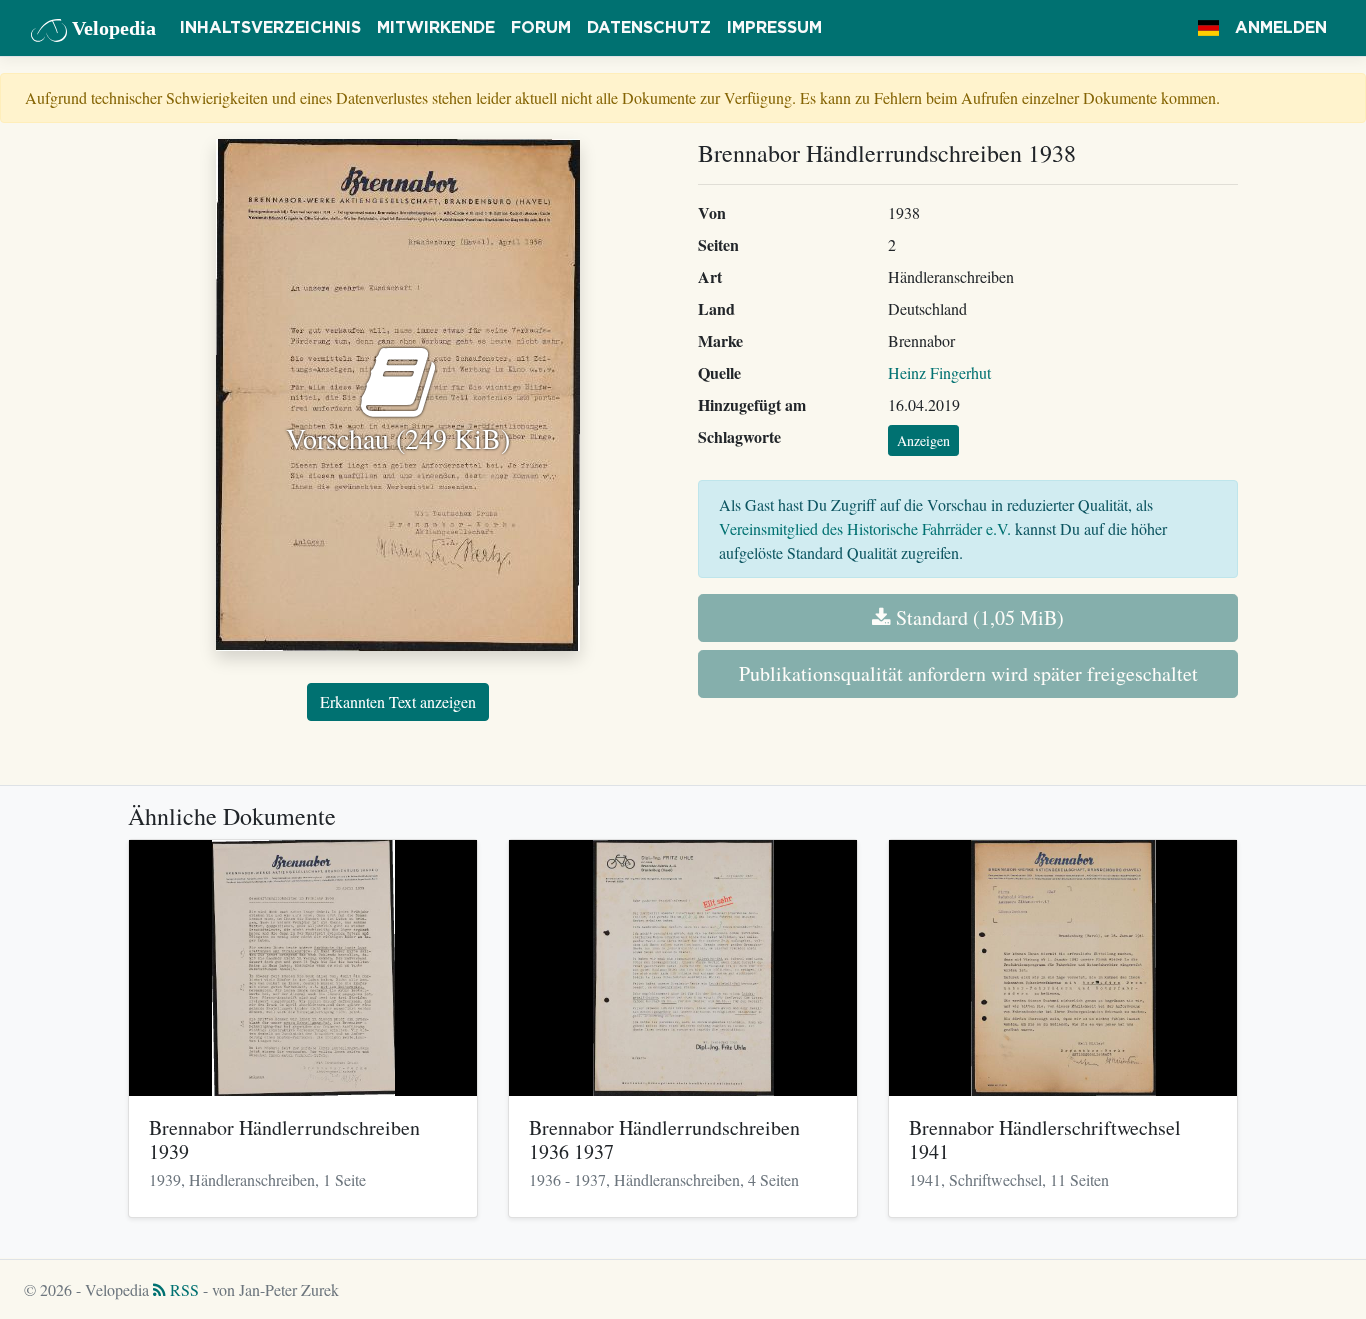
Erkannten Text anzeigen (398, 701)
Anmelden (1281, 28)
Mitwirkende (436, 28)
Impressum (774, 28)
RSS (182, 1289)
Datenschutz (649, 28)
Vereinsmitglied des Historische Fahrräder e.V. (865, 528)
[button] (1208, 28)
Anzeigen (923, 440)
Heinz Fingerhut (939, 372)
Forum (541, 28)
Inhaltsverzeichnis (270, 28)
